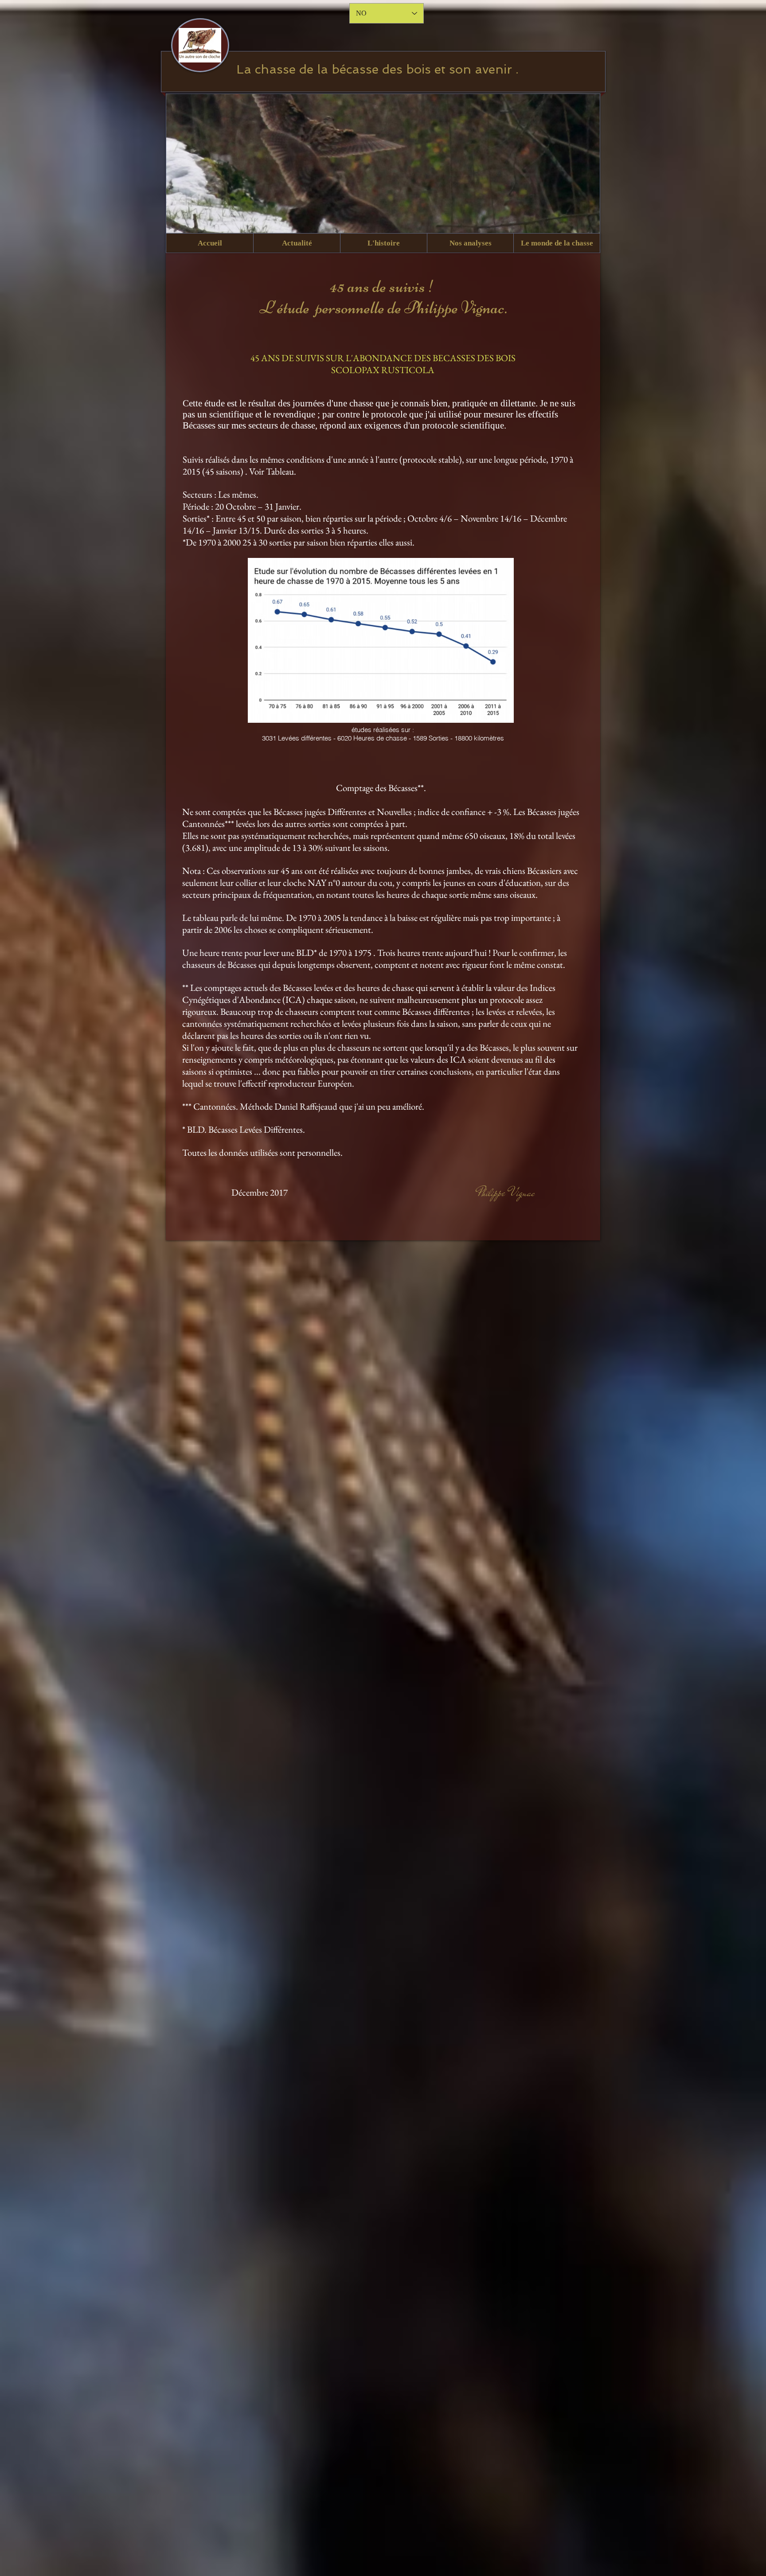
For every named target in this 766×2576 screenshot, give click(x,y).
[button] (297, 243)
